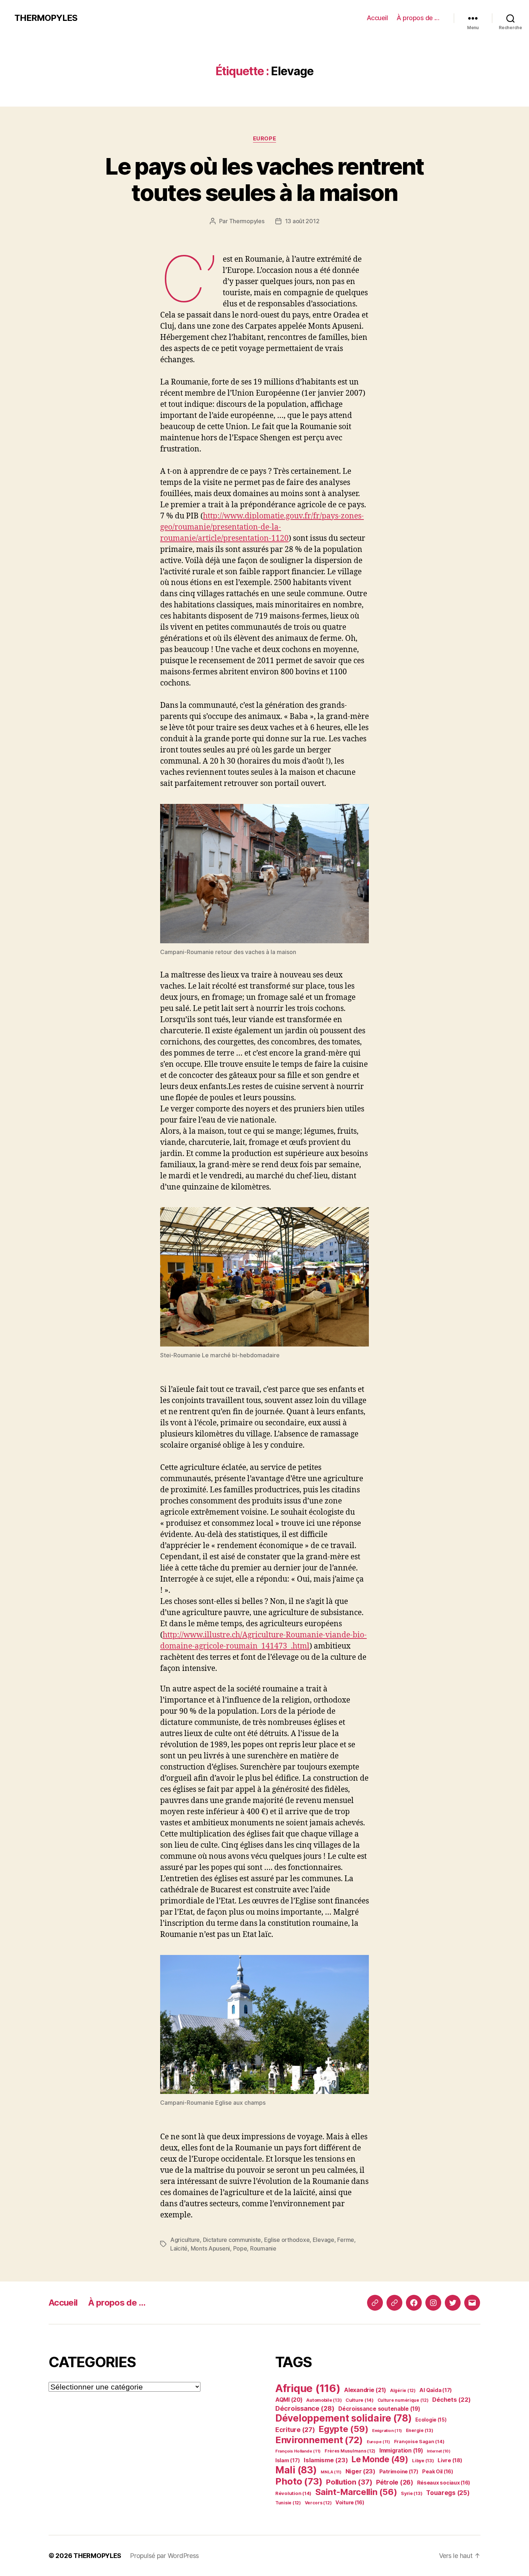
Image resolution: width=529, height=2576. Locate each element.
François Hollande (298, 2451)
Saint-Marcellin (356, 2492)
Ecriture (295, 2429)
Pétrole (395, 2482)
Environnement (319, 2440)
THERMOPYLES (46, 18)
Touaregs (448, 2493)
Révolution (293, 2493)
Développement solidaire (343, 2418)
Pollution (349, 2482)
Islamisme (326, 2460)
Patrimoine (399, 2472)
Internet (439, 2451)
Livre (450, 2460)
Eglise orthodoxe (287, 2240)
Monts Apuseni (211, 2248)
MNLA (331, 2472)
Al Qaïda (436, 2390)
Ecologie (431, 2420)
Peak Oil (438, 2471)
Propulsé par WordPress (164, 2556)
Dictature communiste (232, 2240)
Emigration (387, 2431)
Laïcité (179, 2248)
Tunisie (288, 2503)
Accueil (377, 18)
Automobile (324, 2400)
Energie (420, 2430)
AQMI (289, 2400)
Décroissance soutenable (379, 2409)
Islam (288, 2460)
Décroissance (305, 2408)
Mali (296, 2470)
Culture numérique (403, 2400)
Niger (360, 2471)
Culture (360, 2400)
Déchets (451, 2400)
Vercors (318, 2503)
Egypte (343, 2429)
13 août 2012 (302, 221)
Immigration (401, 2451)
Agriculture (185, 2240)
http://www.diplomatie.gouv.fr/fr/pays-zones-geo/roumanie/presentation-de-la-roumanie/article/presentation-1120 (262, 527)
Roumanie (263, 2248)
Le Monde (380, 2459)
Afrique (308, 2388)
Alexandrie (365, 2390)
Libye (423, 2461)
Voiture (350, 2502)
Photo (299, 2481)
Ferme (346, 2240)
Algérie (403, 2390)
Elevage (324, 2240)
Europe (264, 139)
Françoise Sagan (419, 2441)
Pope (240, 2248)
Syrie (412, 2493)
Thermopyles (247, 221)
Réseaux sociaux (444, 2483)
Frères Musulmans (350, 2451)
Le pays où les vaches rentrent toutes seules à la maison (264, 179)
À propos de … (418, 18)
